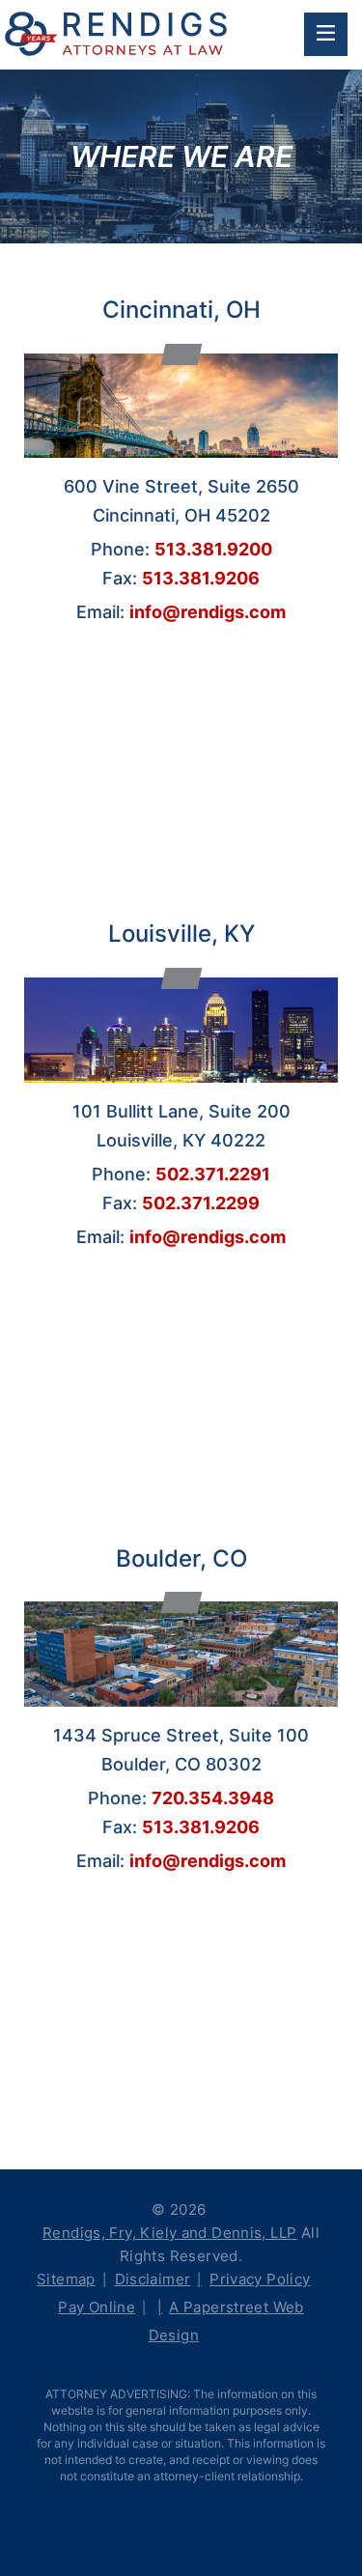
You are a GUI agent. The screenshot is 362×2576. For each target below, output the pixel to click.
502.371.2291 (213, 1174)
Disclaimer (153, 2279)
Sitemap (66, 2279)
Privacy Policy (260, 2279)
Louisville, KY (181, 934)
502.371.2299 (201, 1203)
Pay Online (97, 2307)
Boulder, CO (181, 1558)
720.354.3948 (213, 1798)
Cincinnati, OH (181, 310)
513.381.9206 (201, 578)
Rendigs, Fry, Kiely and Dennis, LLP (169, 2233)
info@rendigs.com (208, 612)
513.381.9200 (213, 549)
